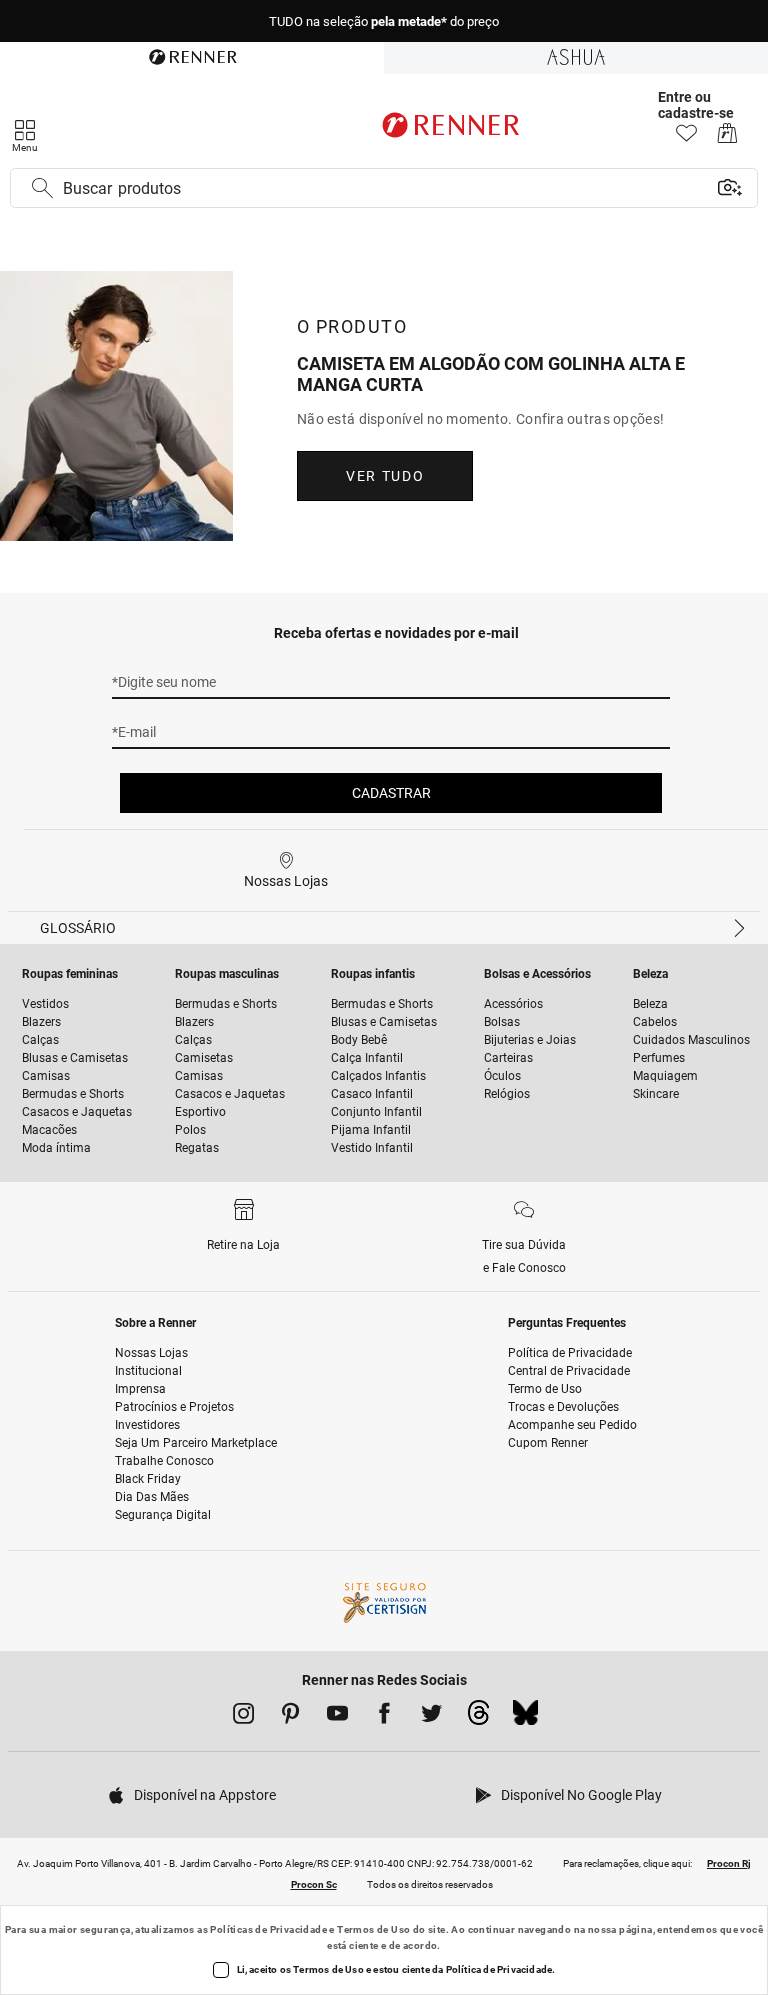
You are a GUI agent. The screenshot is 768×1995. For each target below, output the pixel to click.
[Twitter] (431, 1717)
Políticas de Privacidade (268, 1929)
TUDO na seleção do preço (384, 21)
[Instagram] (243, 1717)
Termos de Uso (373, 1929)
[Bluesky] (525, 1718)
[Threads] (478, 1718)
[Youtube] (337, 1717)
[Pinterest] (290, 1717)
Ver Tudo (385, 476)
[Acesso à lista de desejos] (686, 138)
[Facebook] (384, 1717)
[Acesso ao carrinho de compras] (727, 138)
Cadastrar (391, 793)
